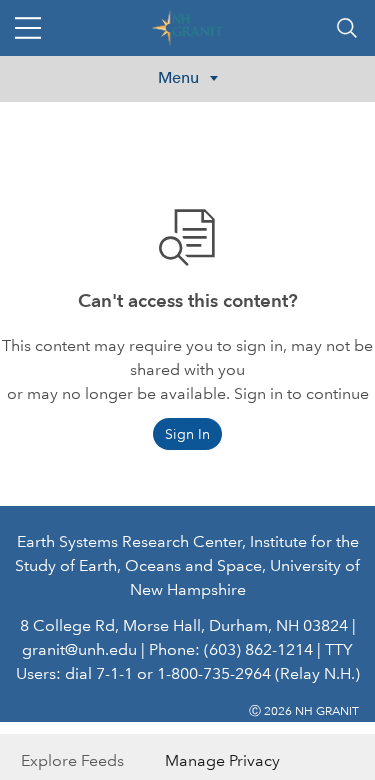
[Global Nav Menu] (28, 28)
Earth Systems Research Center (129, 541)
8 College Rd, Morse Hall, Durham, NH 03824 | (188, 625)
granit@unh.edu (79, 649)
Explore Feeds (72, 760)
